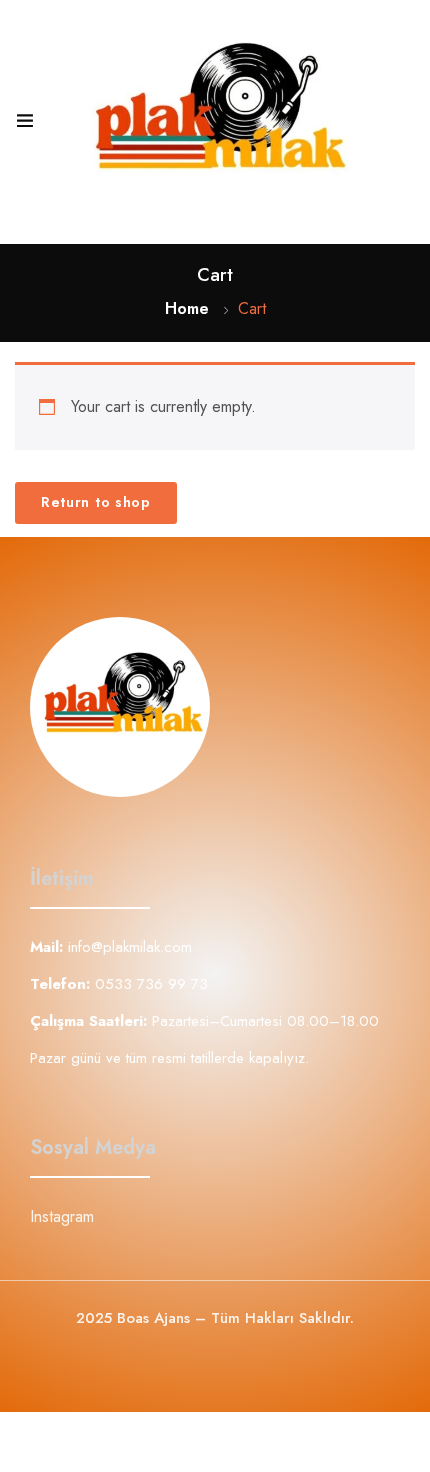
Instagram (62, 1216)
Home (187, 308)
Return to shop (96, 502)
